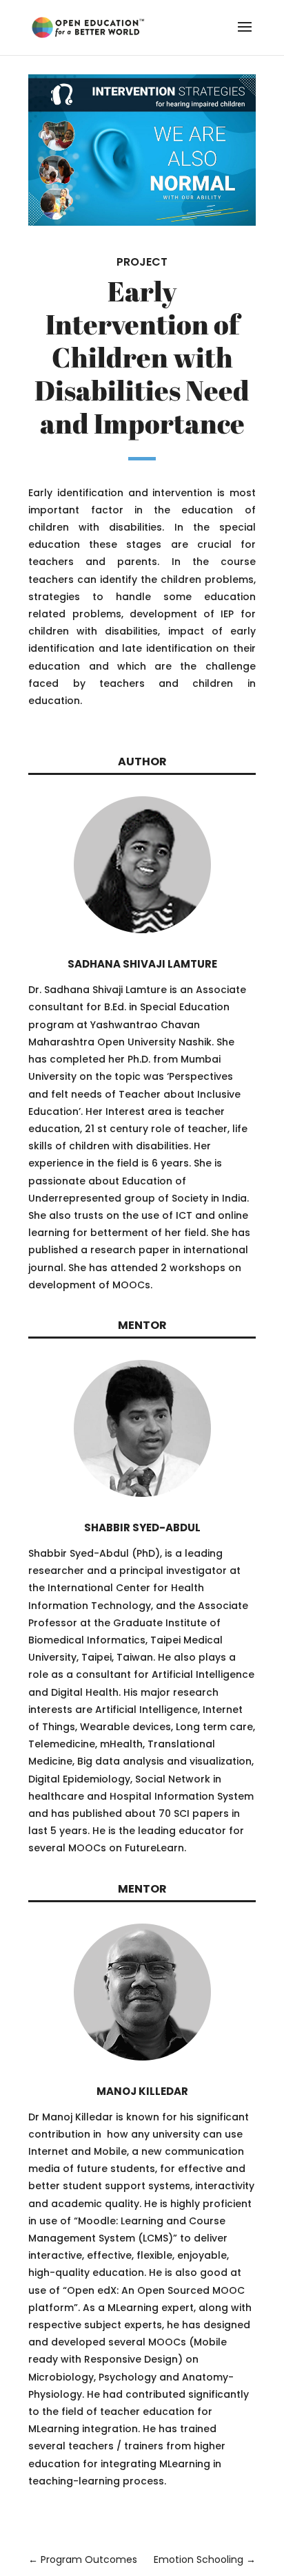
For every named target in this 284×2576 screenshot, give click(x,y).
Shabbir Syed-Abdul (142, 1527)
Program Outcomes (83, 2559)
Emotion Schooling (205, 2559)
